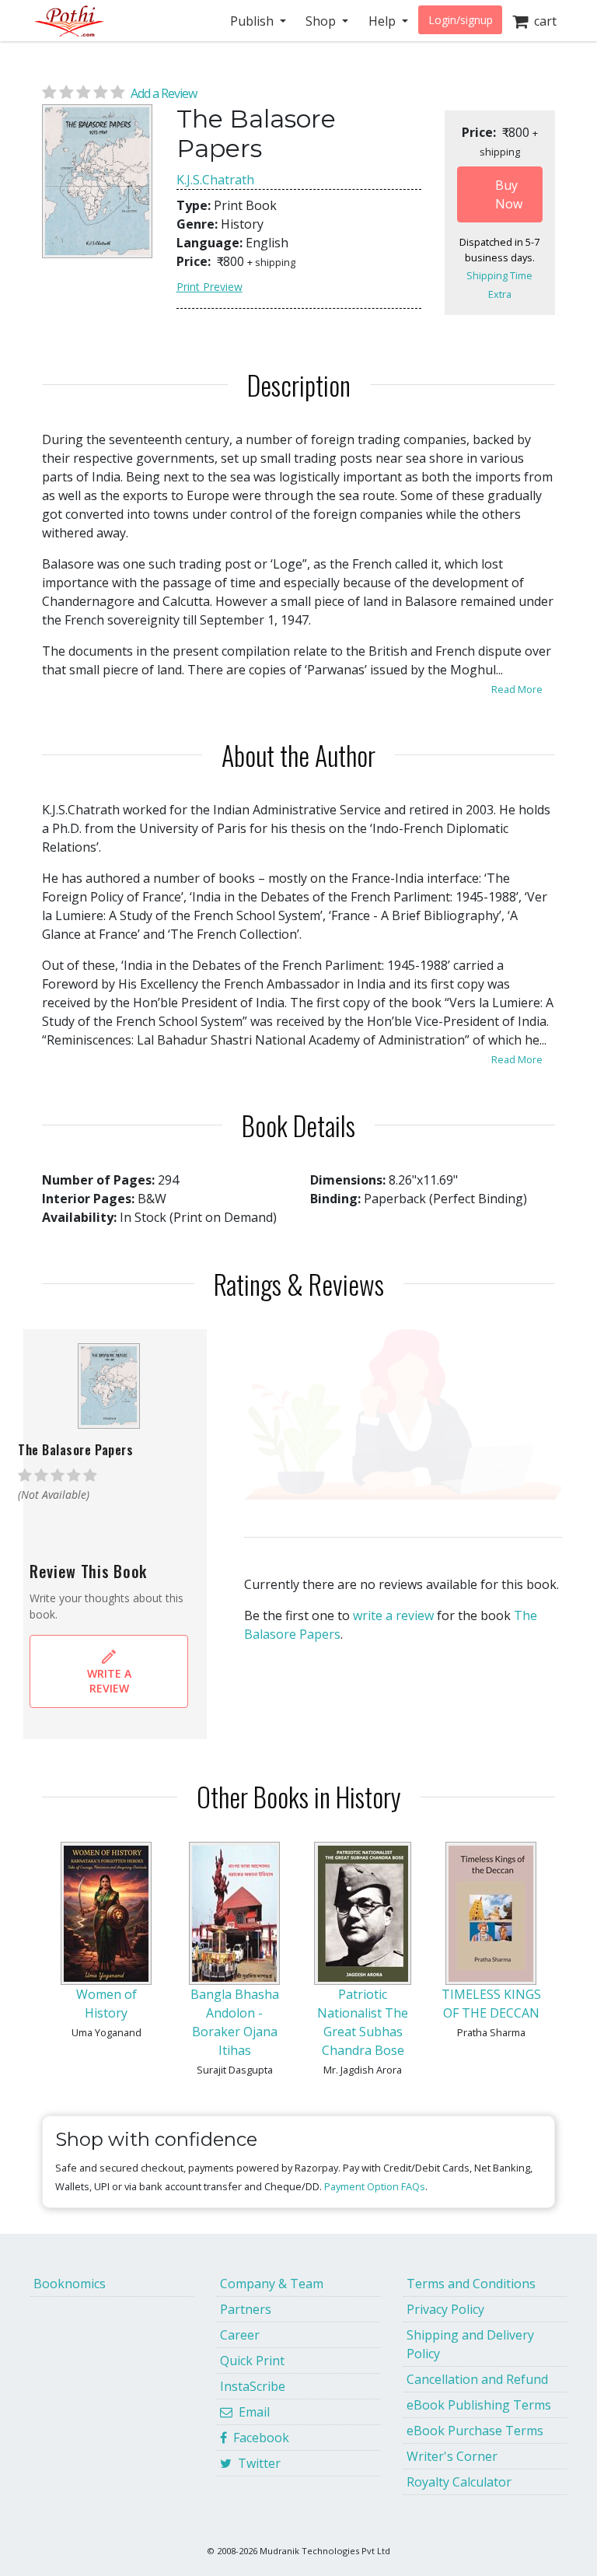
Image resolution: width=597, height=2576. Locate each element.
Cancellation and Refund (477, 2379)
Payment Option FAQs (375, 2186)
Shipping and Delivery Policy (470, 2344)
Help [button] (384, 21)
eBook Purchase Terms (475, 2431)
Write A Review (109, 1681)
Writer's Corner (452, 2456)
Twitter (256, 2463)
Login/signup (461, 20)
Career (240, 2335)
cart (542, 21)
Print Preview (209, 287)
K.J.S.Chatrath (215, 180)
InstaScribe (253, 2386)
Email (251, 2412)
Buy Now (509, 194)
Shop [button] (322, 21)
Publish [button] (253, 21)
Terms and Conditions (471, 2284)
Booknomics (70, 2284)
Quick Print (252, 2361)
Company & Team (272, 2284)
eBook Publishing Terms (479, 2405)
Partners (246, 2309)
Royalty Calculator (459, 2482)
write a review (393, 1615)
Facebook (258, 2438)
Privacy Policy (445, 2309)
